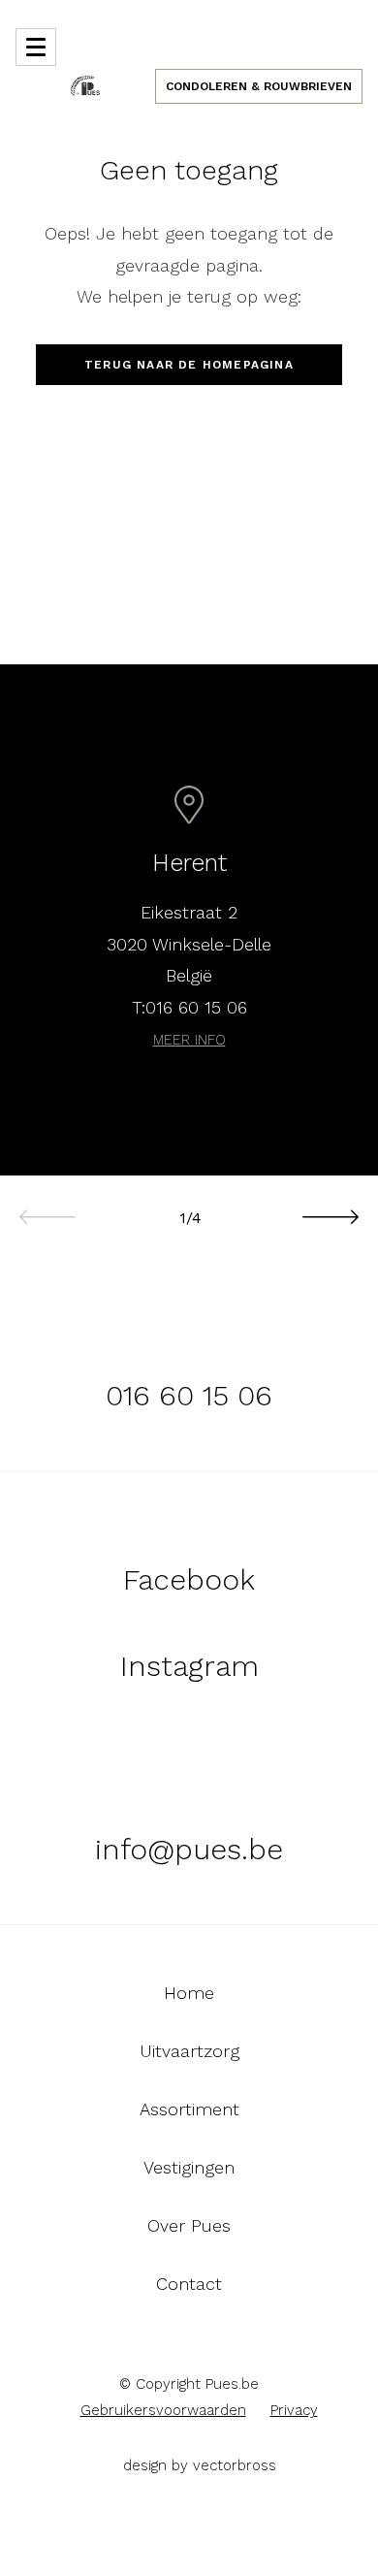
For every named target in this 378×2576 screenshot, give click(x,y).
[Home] (85, 84)
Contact (189, 2284)
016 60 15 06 (196, 1007)
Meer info (189, 1040)
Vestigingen (189, 2168)
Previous (48, 1207)
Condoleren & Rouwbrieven (259, 86)
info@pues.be (189, 1849)
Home (189, 1993)
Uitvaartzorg (189, 2051)
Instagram (189, 1666)
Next (330, 1207)
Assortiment (189, 2109)
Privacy (294, 2410)
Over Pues (189, 2226)
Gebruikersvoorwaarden (163, 2410)
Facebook (189, 1579)
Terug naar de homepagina (189, 365)
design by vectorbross (200, 2465)
